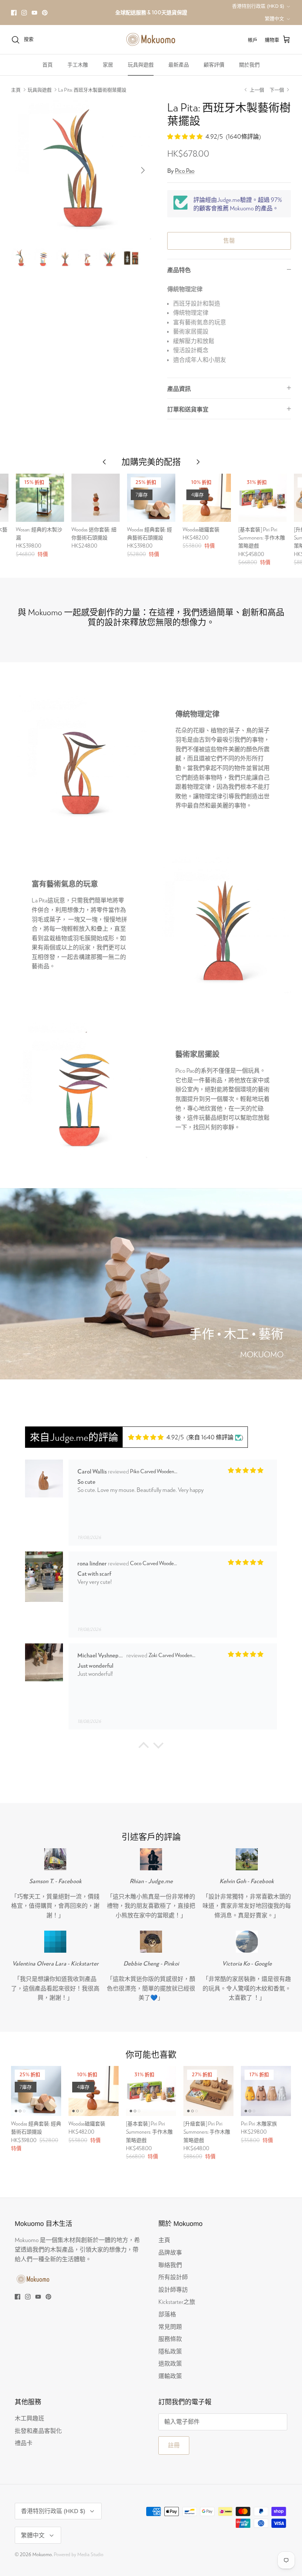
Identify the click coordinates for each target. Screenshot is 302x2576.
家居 (108, 65)
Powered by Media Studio (79, 2554)
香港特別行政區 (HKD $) (258, 6)
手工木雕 (78, 65)
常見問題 (170, 2326)
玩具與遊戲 (141, 65)
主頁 (16, 90)
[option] (81, 170)
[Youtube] (34, 13)
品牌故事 (170, 2252)
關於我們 (249, 65)
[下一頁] (143, 170)
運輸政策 (170, 2376)
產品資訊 (179, 389)
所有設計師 (173, 2277)
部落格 (167, 2314)
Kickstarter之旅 (177, 2301)
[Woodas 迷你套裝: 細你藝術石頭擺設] (96, 498)
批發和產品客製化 (38, 2431)
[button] (144, 1747)
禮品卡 (24, 2443)
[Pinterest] (45, 13)
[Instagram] (24, 13)
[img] (156, 1437)
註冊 (174, 2445)
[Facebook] (14, 13)
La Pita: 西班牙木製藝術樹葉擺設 (92, 90)
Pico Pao (185, 170)
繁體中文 (274, 19)
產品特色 (179, 270)
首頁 (48, 65)
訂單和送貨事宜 (188, 409)
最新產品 (179, 65)
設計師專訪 (173, 2289)
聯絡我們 (170, 2265)
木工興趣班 (29, 2418)
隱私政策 (170, 2351)
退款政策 (170, 2363)
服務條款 (170, 2339)
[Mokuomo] (151, 40)
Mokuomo (42, 2554)
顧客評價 (214, 65)
